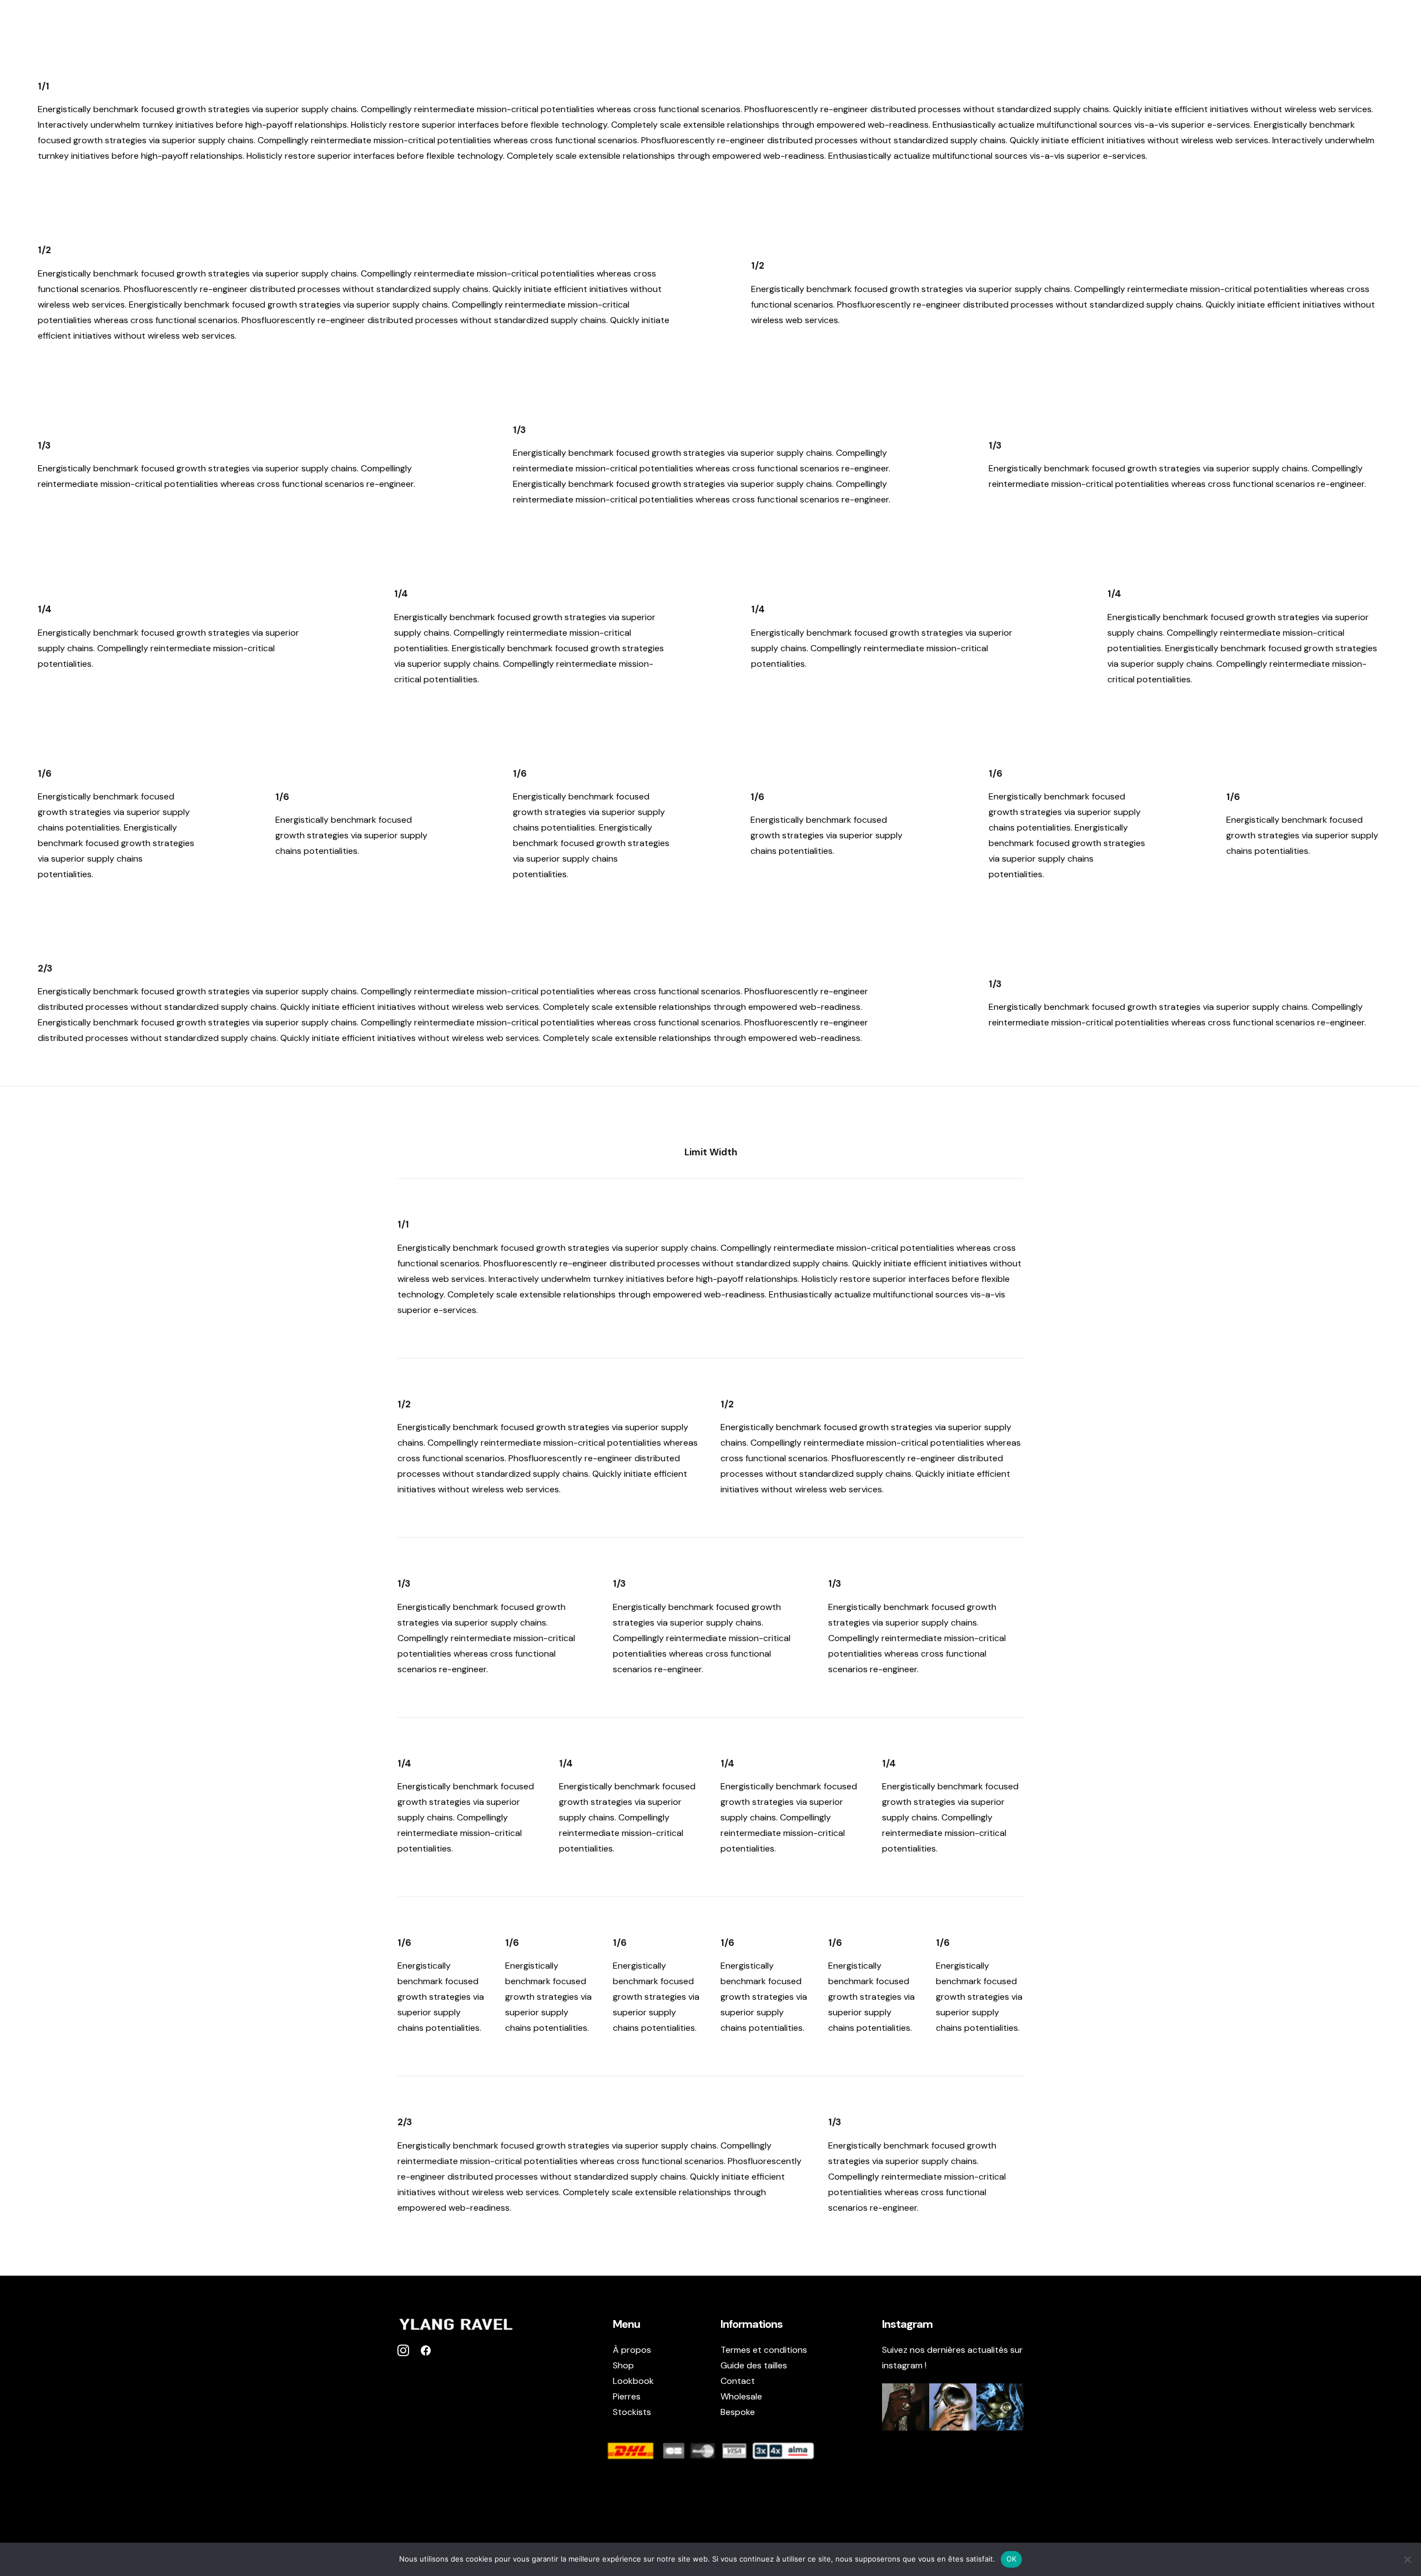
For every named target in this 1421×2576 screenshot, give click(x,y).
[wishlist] (1377, 26)
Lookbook (1249, 26)
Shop (1152, 26)
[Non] (1407, 2559)
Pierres (1195, 26)
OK (1012, 2559)
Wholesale (741, 2396)
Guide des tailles (754, 2365)
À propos (1105, 26)
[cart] (1395, 26)
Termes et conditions (764, 2350)
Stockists (1310, 26)
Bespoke (738, 2412)
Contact (738, 2381)
